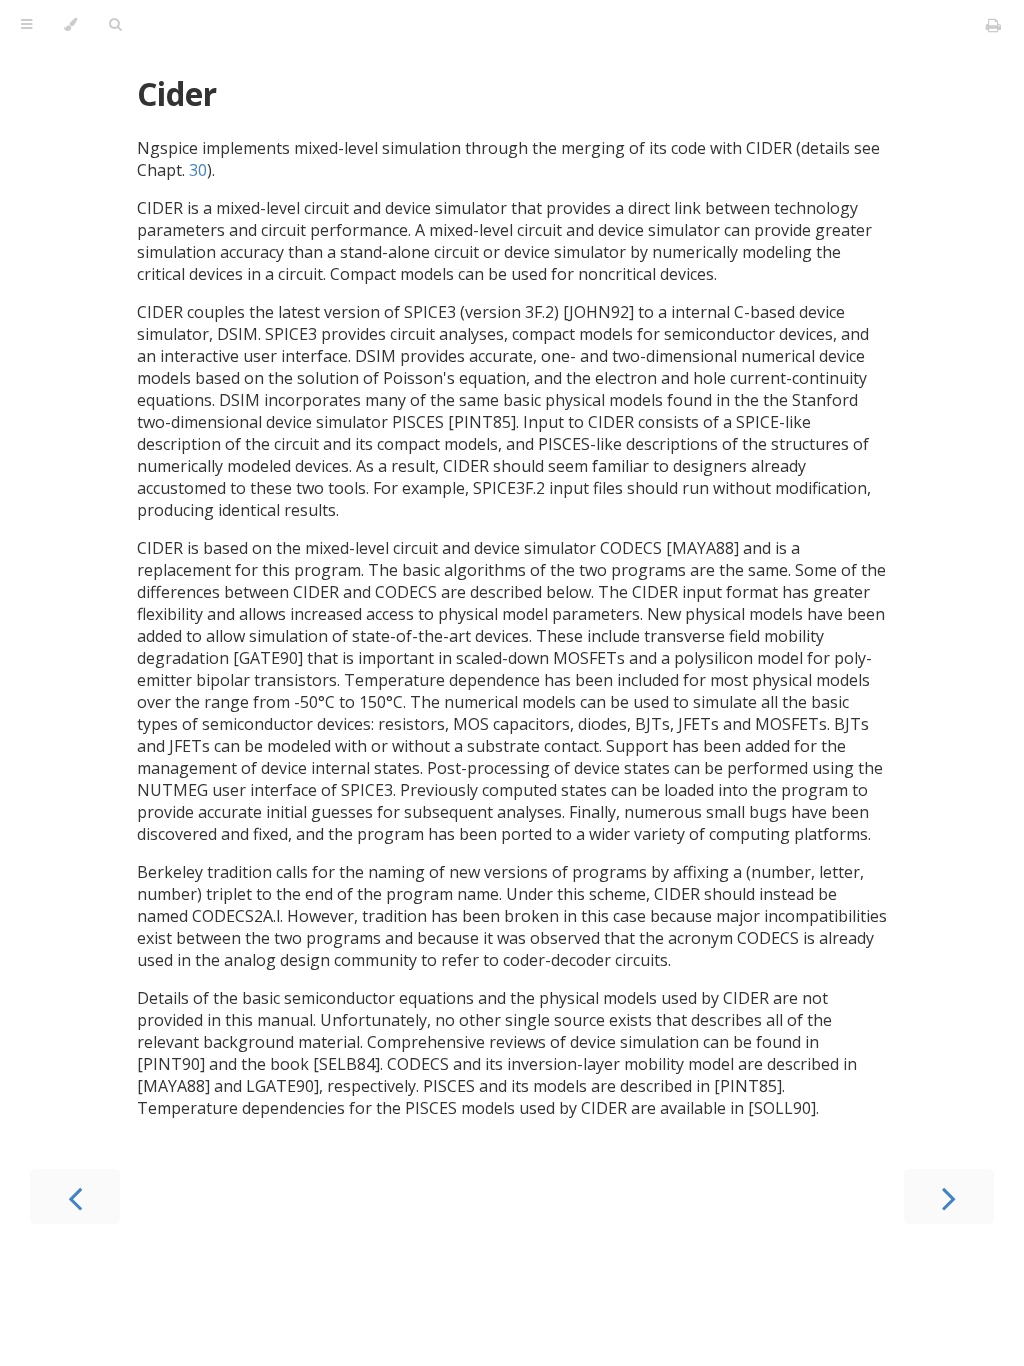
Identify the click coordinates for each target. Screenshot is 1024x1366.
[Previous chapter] (75, 1196)
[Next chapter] (949, 1196)
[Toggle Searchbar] (115, 25)
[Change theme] (70, 25)
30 (198, 170)
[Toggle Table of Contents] (26, 25)
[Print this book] (993, 25)
